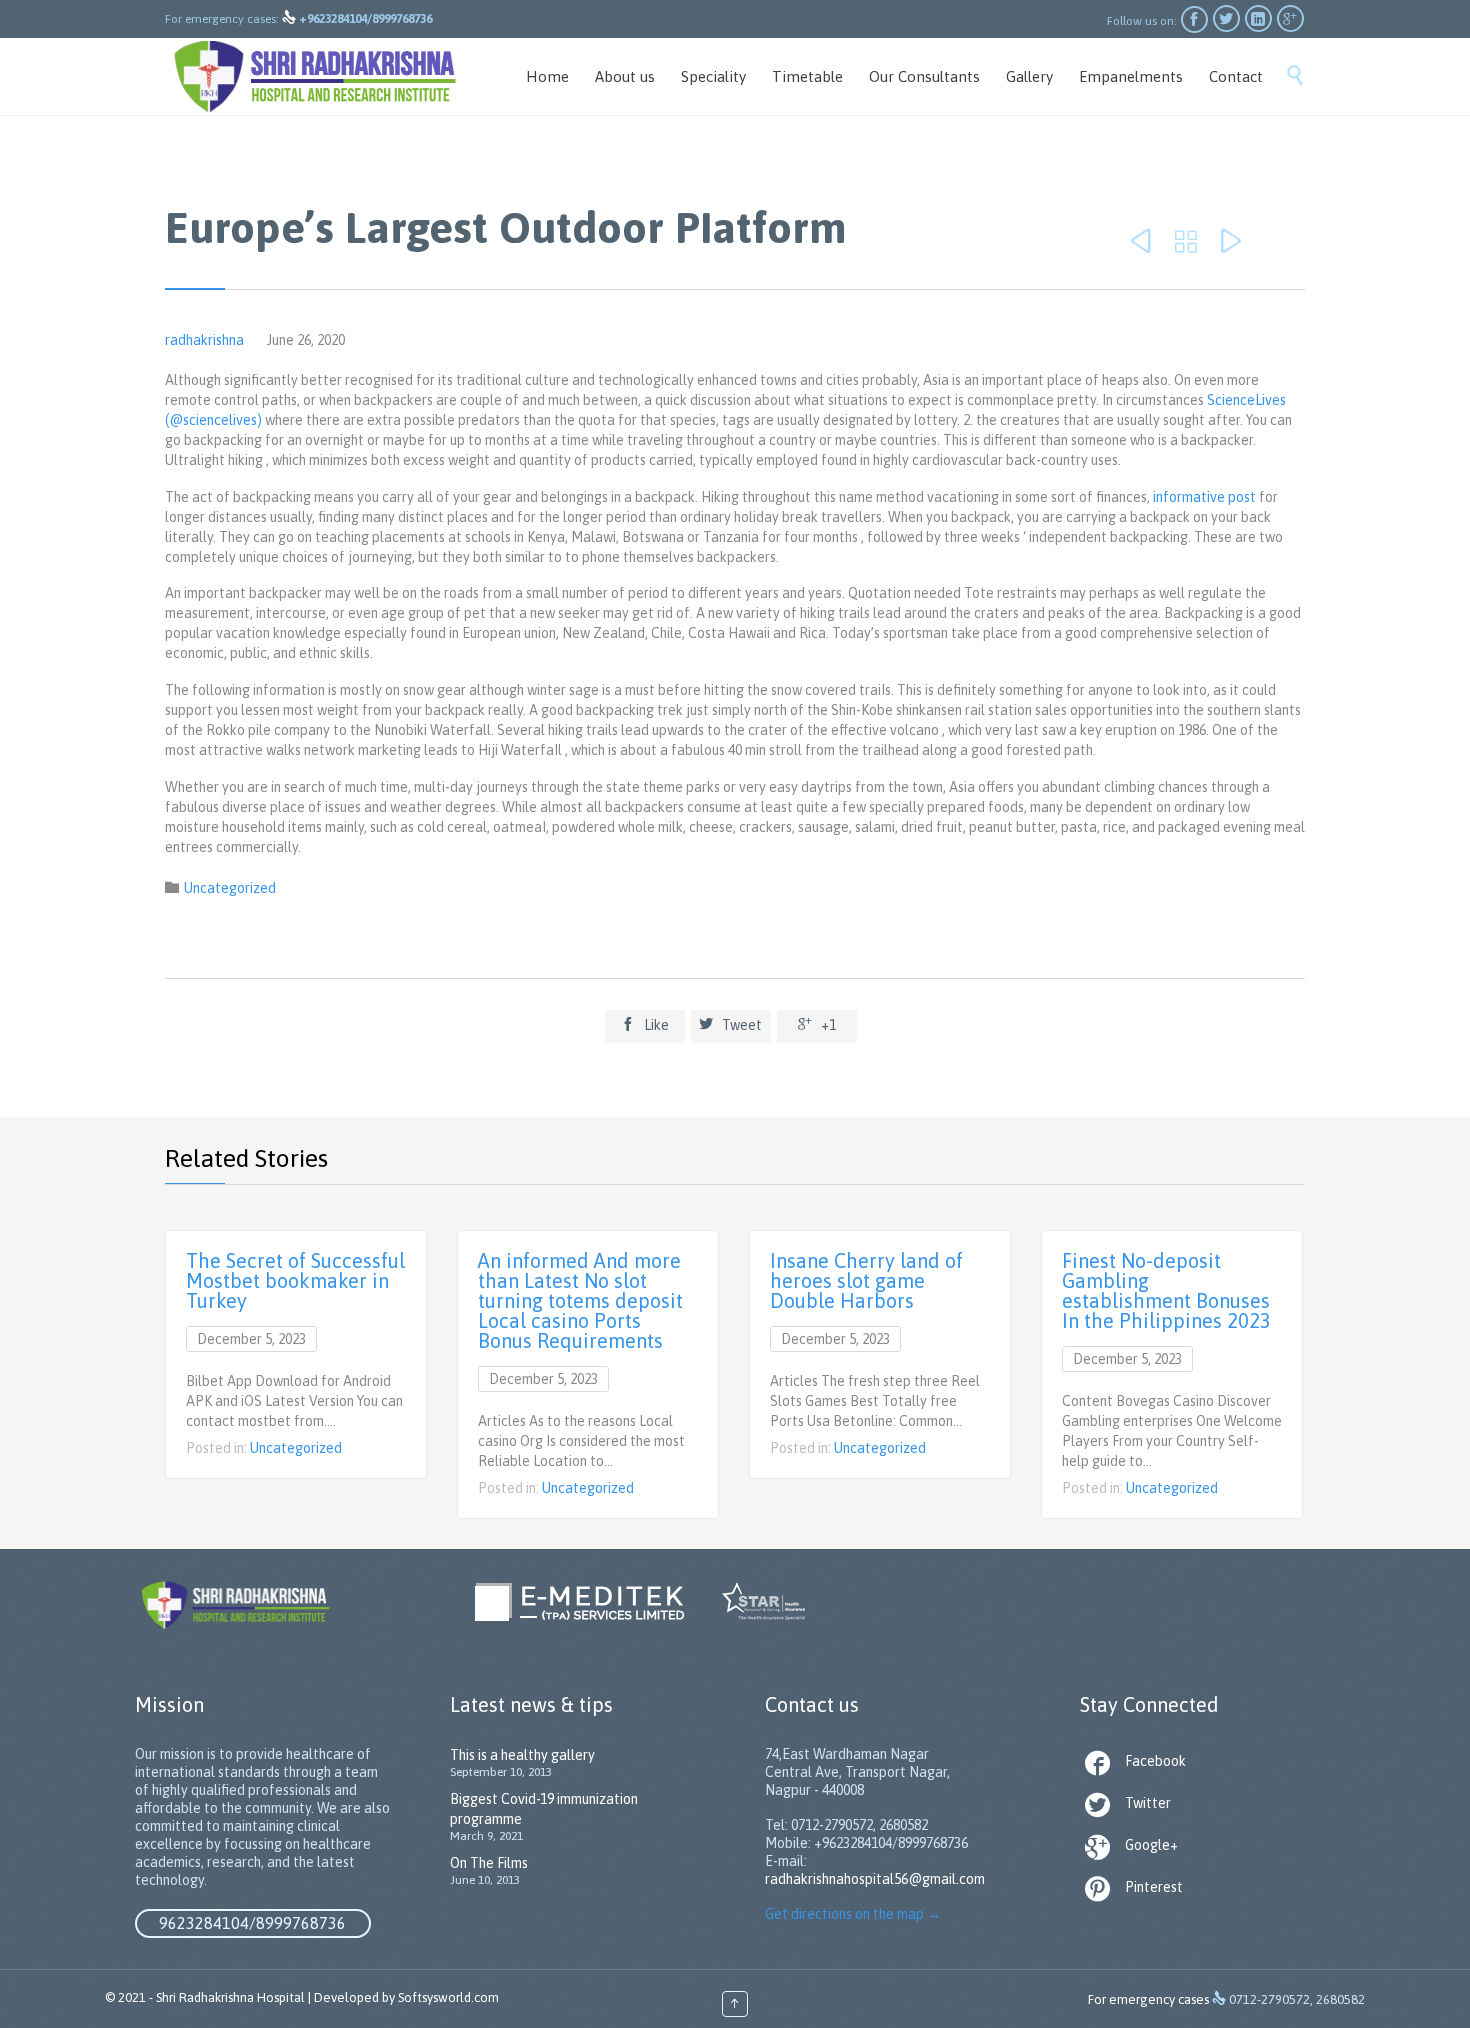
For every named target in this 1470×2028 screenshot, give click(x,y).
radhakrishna (204, 340)
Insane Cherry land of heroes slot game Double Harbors (866, 1280)
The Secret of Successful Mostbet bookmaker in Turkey (295, 1280)
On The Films (489, 1863)
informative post (1204, 497)
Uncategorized (230, 888)
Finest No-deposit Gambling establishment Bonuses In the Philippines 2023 (1166, 1290)
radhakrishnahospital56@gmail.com (875, 1879)
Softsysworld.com (448, 1997)
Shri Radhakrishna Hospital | (233, 1997)
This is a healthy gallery (522, 1755)
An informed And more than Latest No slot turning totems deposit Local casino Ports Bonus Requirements (580, 1300)
